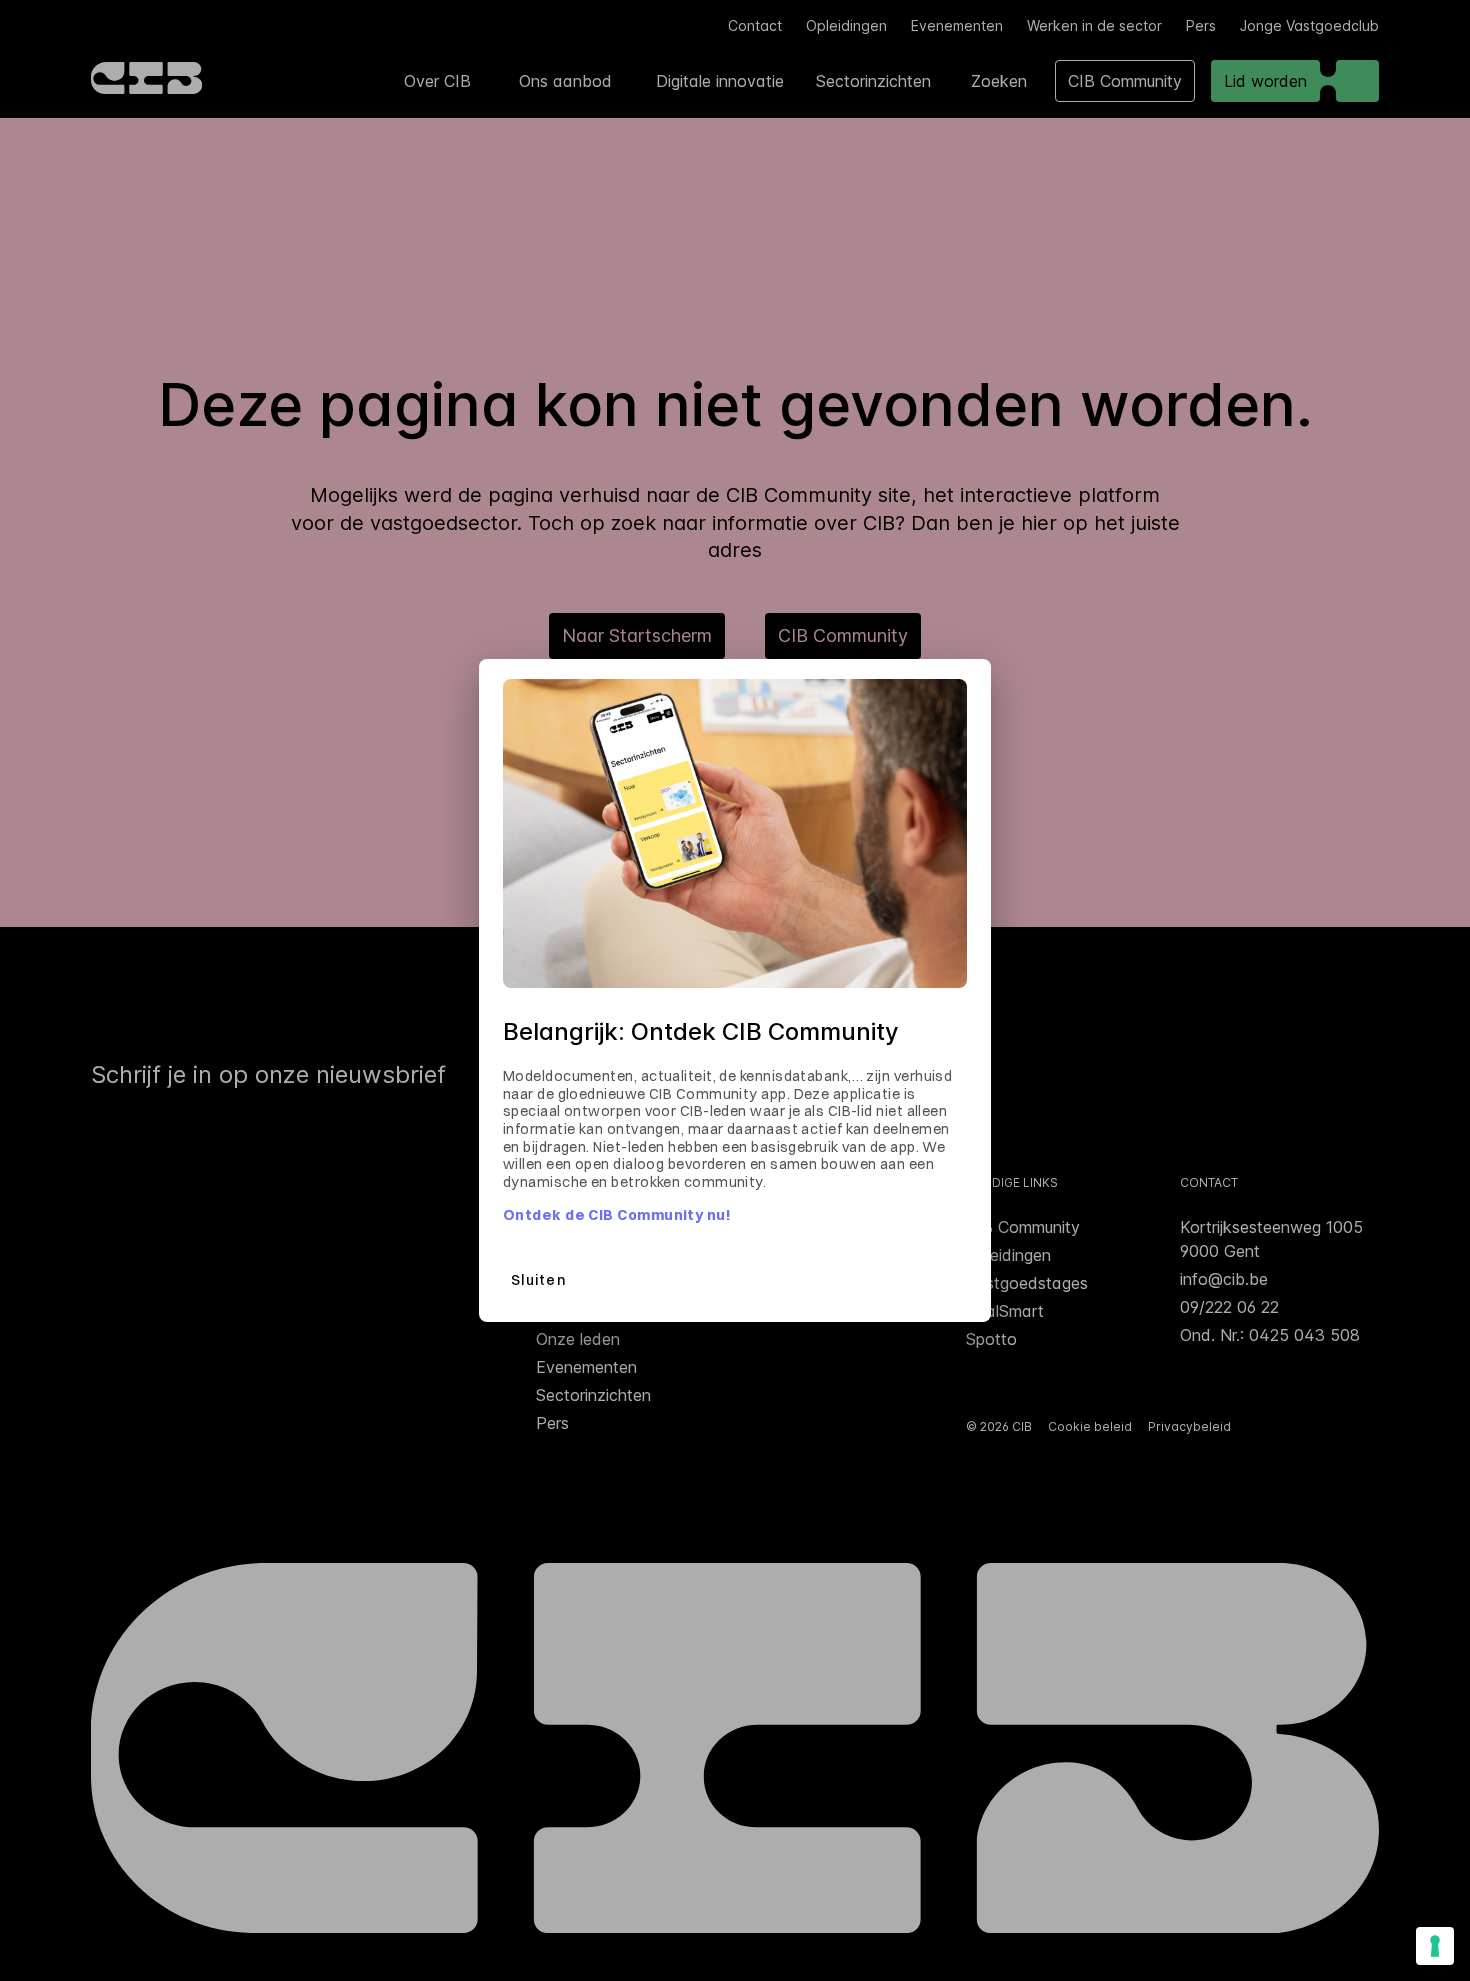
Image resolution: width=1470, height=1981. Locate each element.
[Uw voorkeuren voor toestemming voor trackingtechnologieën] (1435, 1946)
